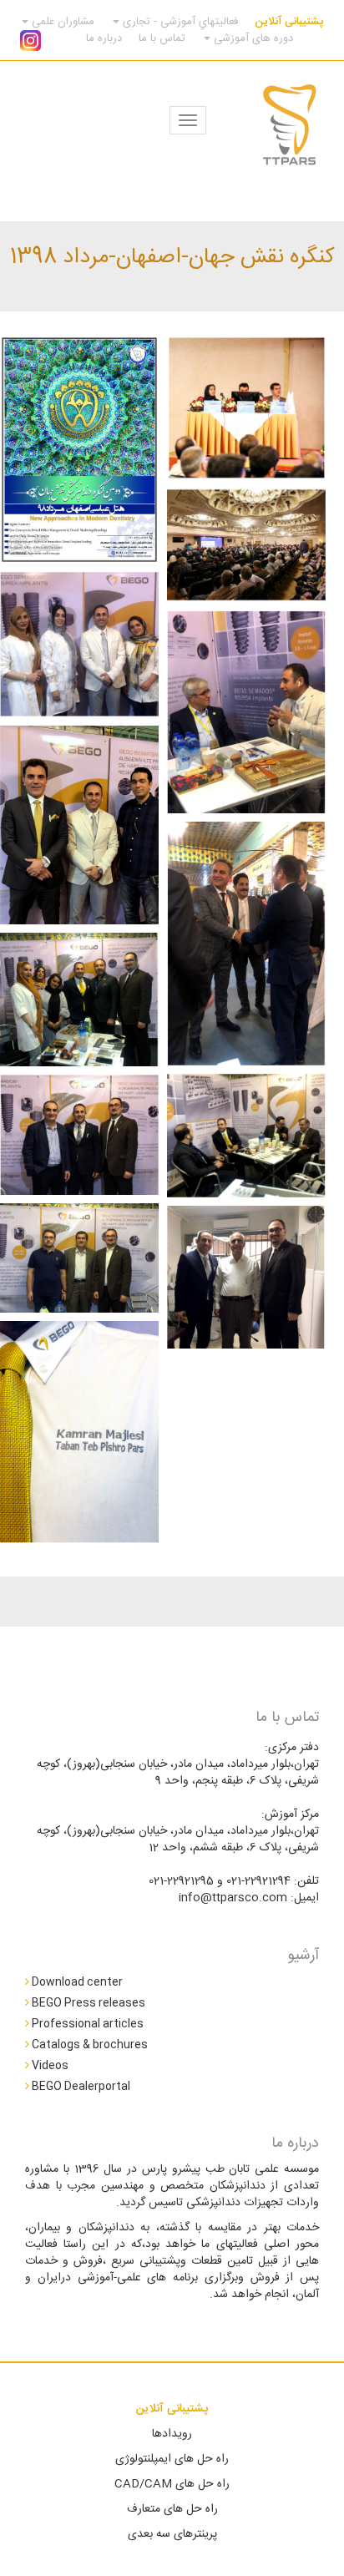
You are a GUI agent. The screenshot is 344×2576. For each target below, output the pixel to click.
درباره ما (104, 38)
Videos (49, 2065)
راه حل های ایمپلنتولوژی (172, 2459)
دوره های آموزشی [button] (252, 38)
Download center (76, 1981)
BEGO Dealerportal (80, 2086)
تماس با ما (162, 38)
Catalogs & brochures (89, 2044)
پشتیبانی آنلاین (289, 22)
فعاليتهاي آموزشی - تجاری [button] (179, 22)
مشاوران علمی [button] (61, 22)
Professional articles (86, 2023)
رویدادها (172, 2434)
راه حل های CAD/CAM (172, 2484)
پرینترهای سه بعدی (172, 2534)
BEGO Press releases (87, 2002)
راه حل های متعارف (172, 2509)
